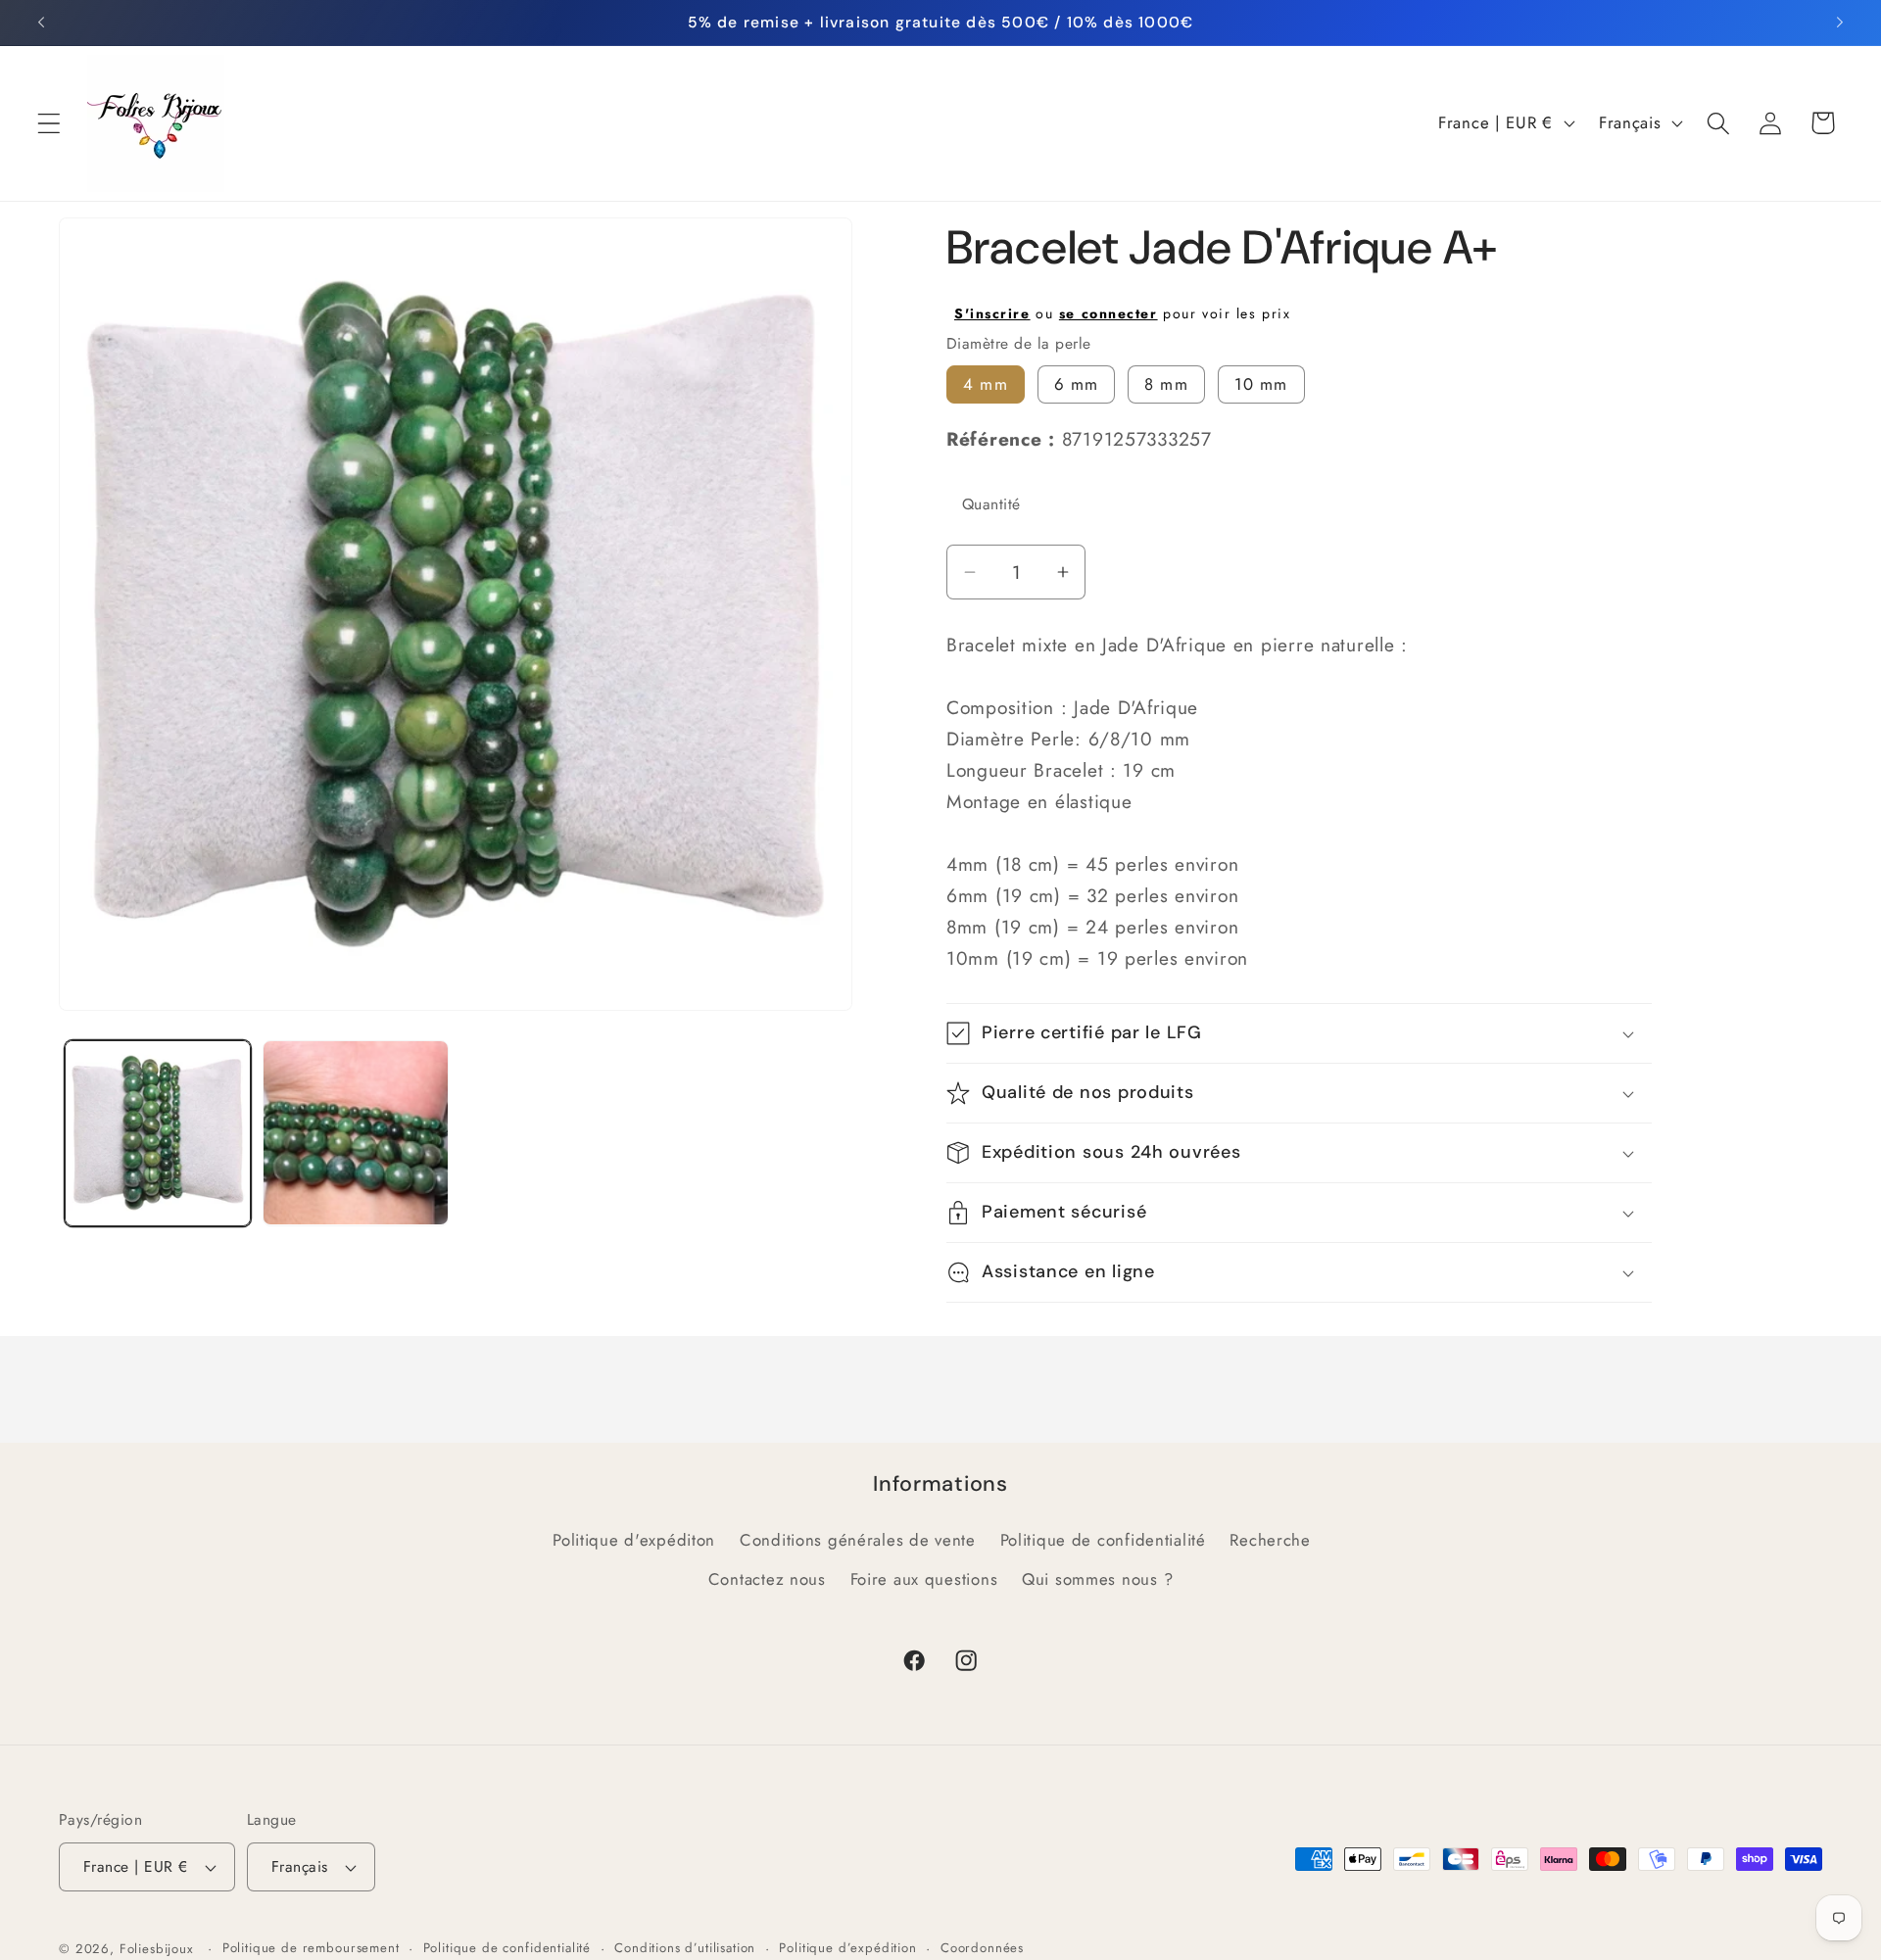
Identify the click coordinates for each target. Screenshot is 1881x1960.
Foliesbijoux (157, 1949)
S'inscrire (992, 313)
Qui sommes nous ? (1097, 1579)
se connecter (1109, 313)
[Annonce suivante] (1840, 23)
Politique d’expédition (847, 1948)
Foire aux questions (924, 1579)
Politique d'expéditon (634, 1540)
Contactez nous (767, 1579)
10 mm (1261, 384)
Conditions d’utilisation (685, 1948)
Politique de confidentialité (1103, 1540)
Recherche (1270, 1540)
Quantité (991, 504)
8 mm (1166, 384)
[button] (49, 123)
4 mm (986, 384)
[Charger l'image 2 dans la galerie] (356, 1133)
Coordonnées (982, 1948)
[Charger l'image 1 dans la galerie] (158, 1133)
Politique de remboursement (311, 1948)
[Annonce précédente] (41, 23)
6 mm (1077, 384)
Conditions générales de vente (858, 1540)
